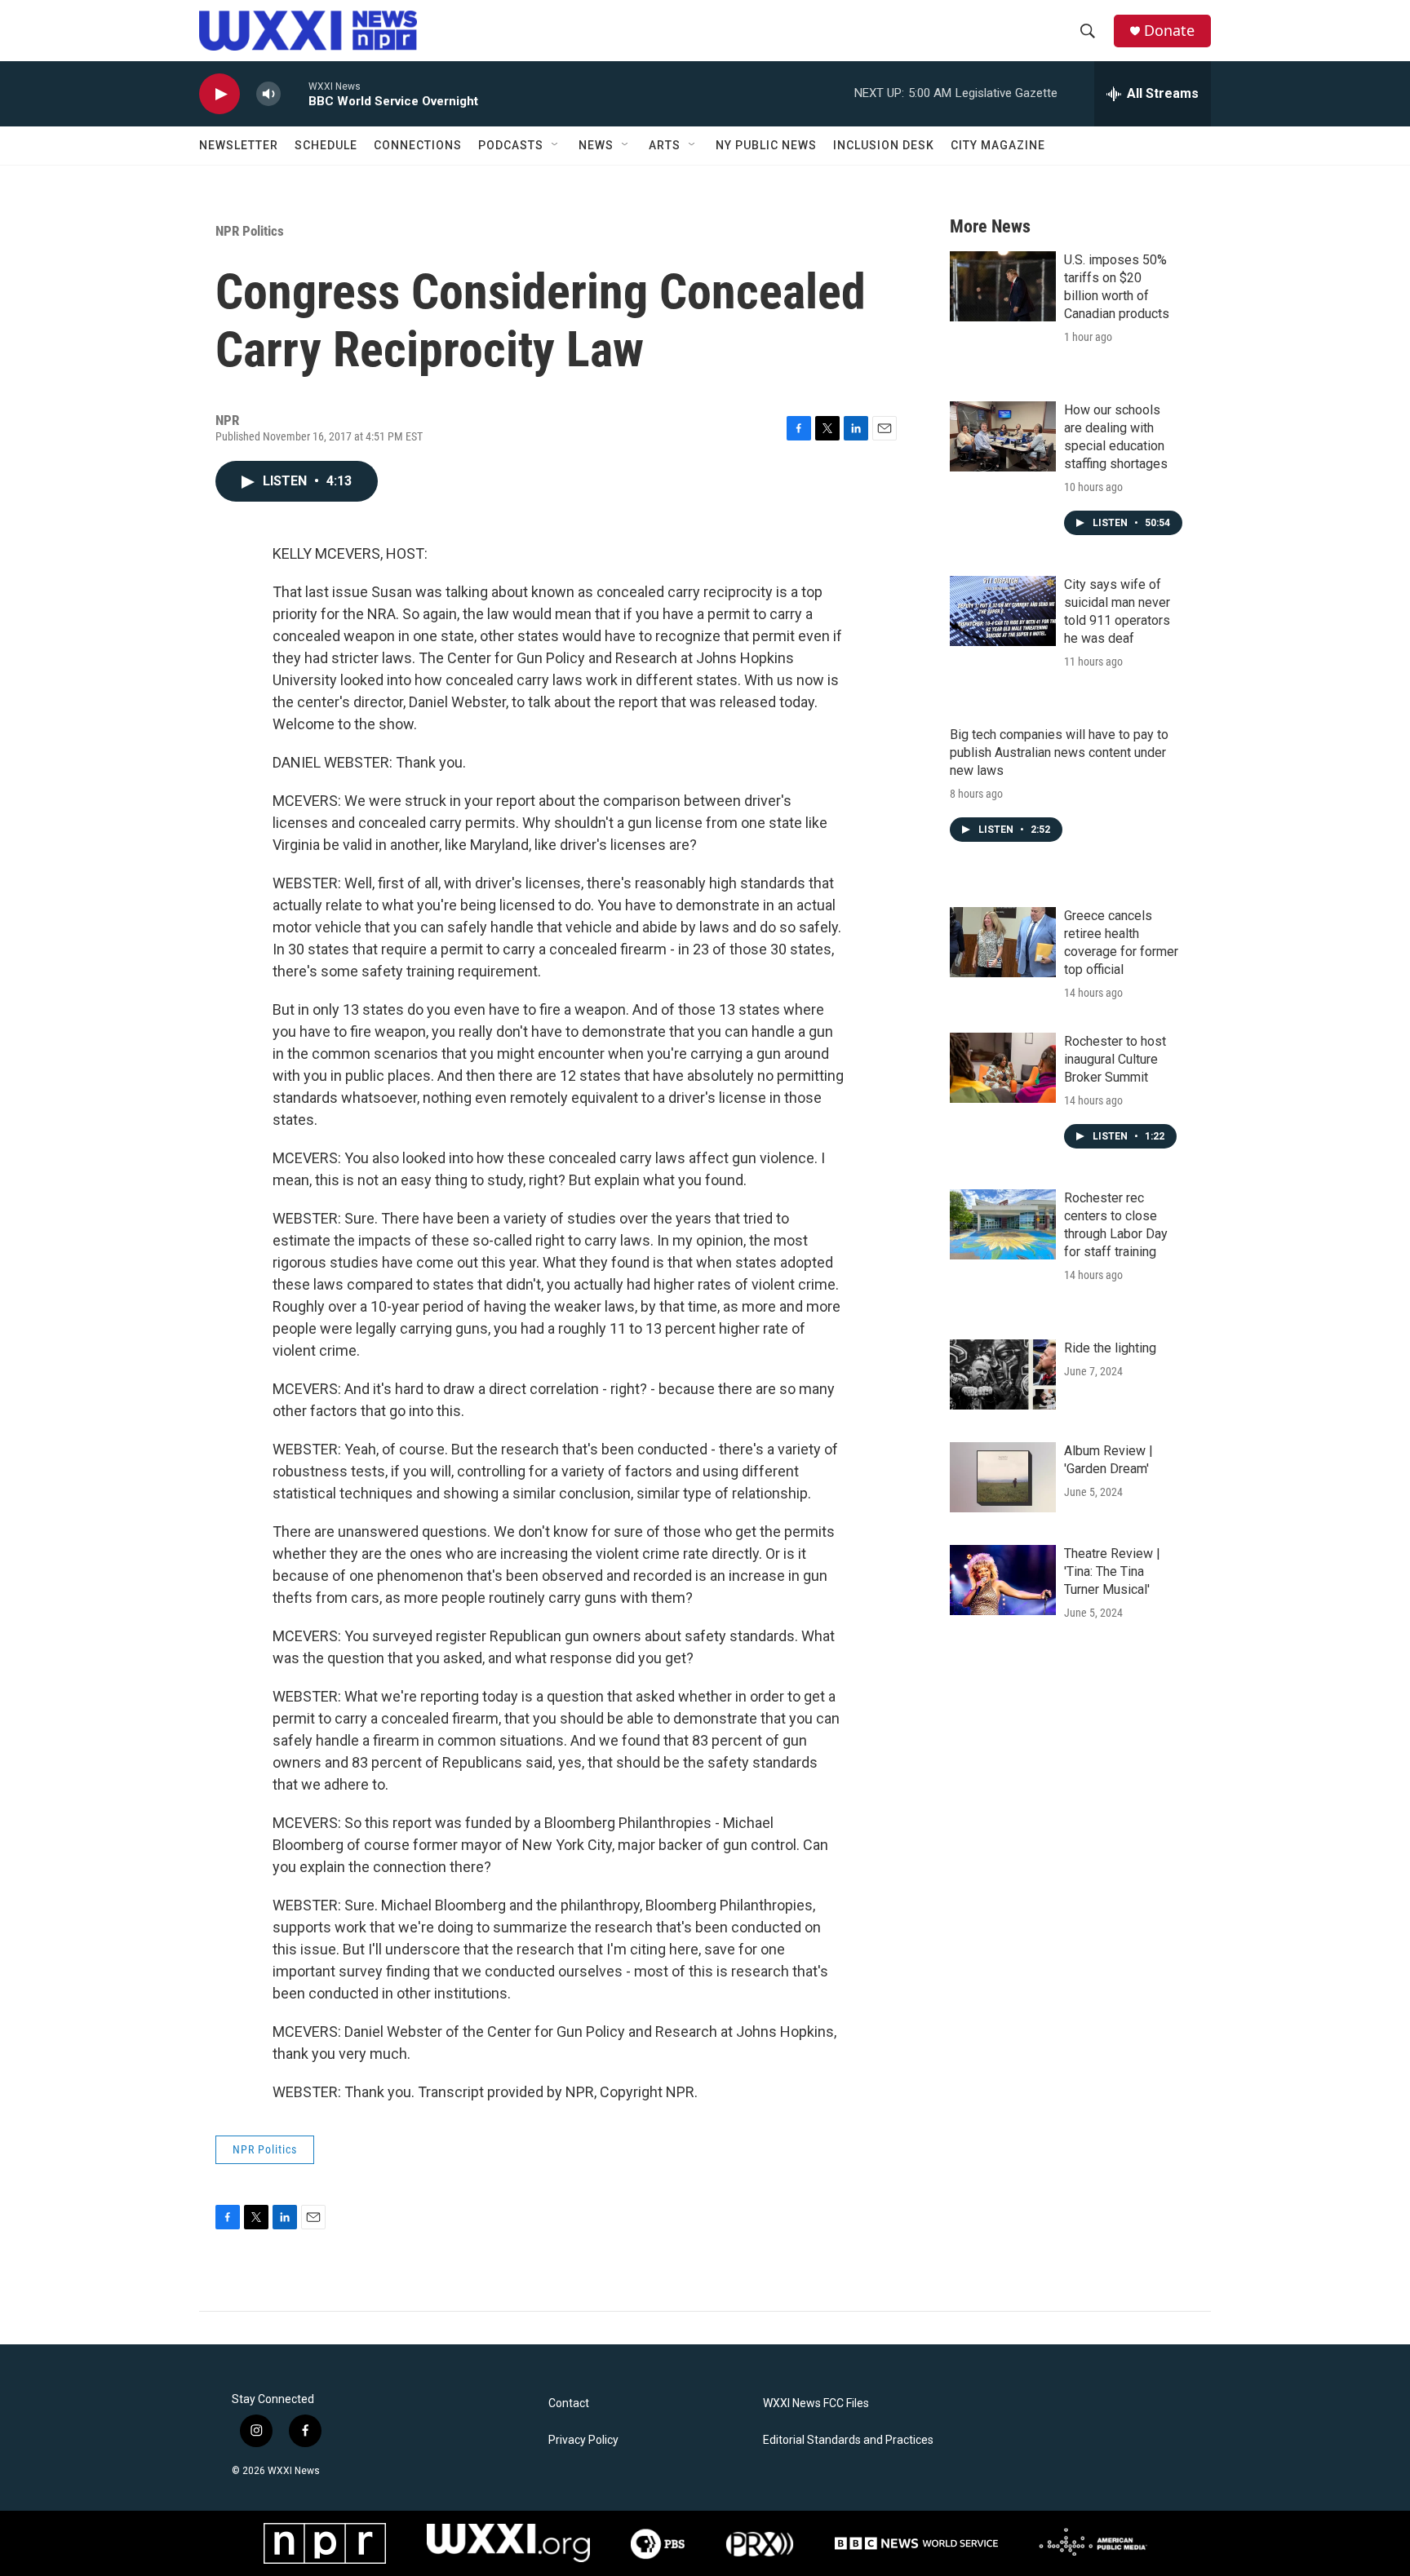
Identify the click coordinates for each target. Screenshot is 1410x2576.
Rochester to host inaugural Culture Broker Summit (1115, 1059)
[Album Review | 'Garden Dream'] (1003, 1477)
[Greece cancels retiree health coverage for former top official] (1003, 942)
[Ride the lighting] (1003, 1374)
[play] (219, 94)
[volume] (268, 94)
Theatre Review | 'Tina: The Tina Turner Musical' (1112, 1571)
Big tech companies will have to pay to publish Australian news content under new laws (1059, 752)
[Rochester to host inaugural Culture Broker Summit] (1003, 1068)
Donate (1169, 31)
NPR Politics (250, 231)
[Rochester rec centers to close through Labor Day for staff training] (1003, 1224)
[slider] (295, 93)
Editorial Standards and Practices (848, 2440)
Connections (418, 145)
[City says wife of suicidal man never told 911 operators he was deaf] (1003, 611)
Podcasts (511, 145)
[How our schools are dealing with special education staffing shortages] (1003, 436)
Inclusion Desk (884, 145)
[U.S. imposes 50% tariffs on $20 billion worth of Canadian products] (1003, 286)
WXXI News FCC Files (816, 2403)
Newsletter (239, 145)
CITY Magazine (998, 145)
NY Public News (766, 145)
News (596, 145)
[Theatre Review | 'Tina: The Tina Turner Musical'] (1003, 1580)
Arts (665, 145)
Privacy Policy (583, 2440)
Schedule (326, 145)
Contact (569, 2403)
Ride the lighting (1110, 1348)
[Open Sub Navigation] (556, 145)
